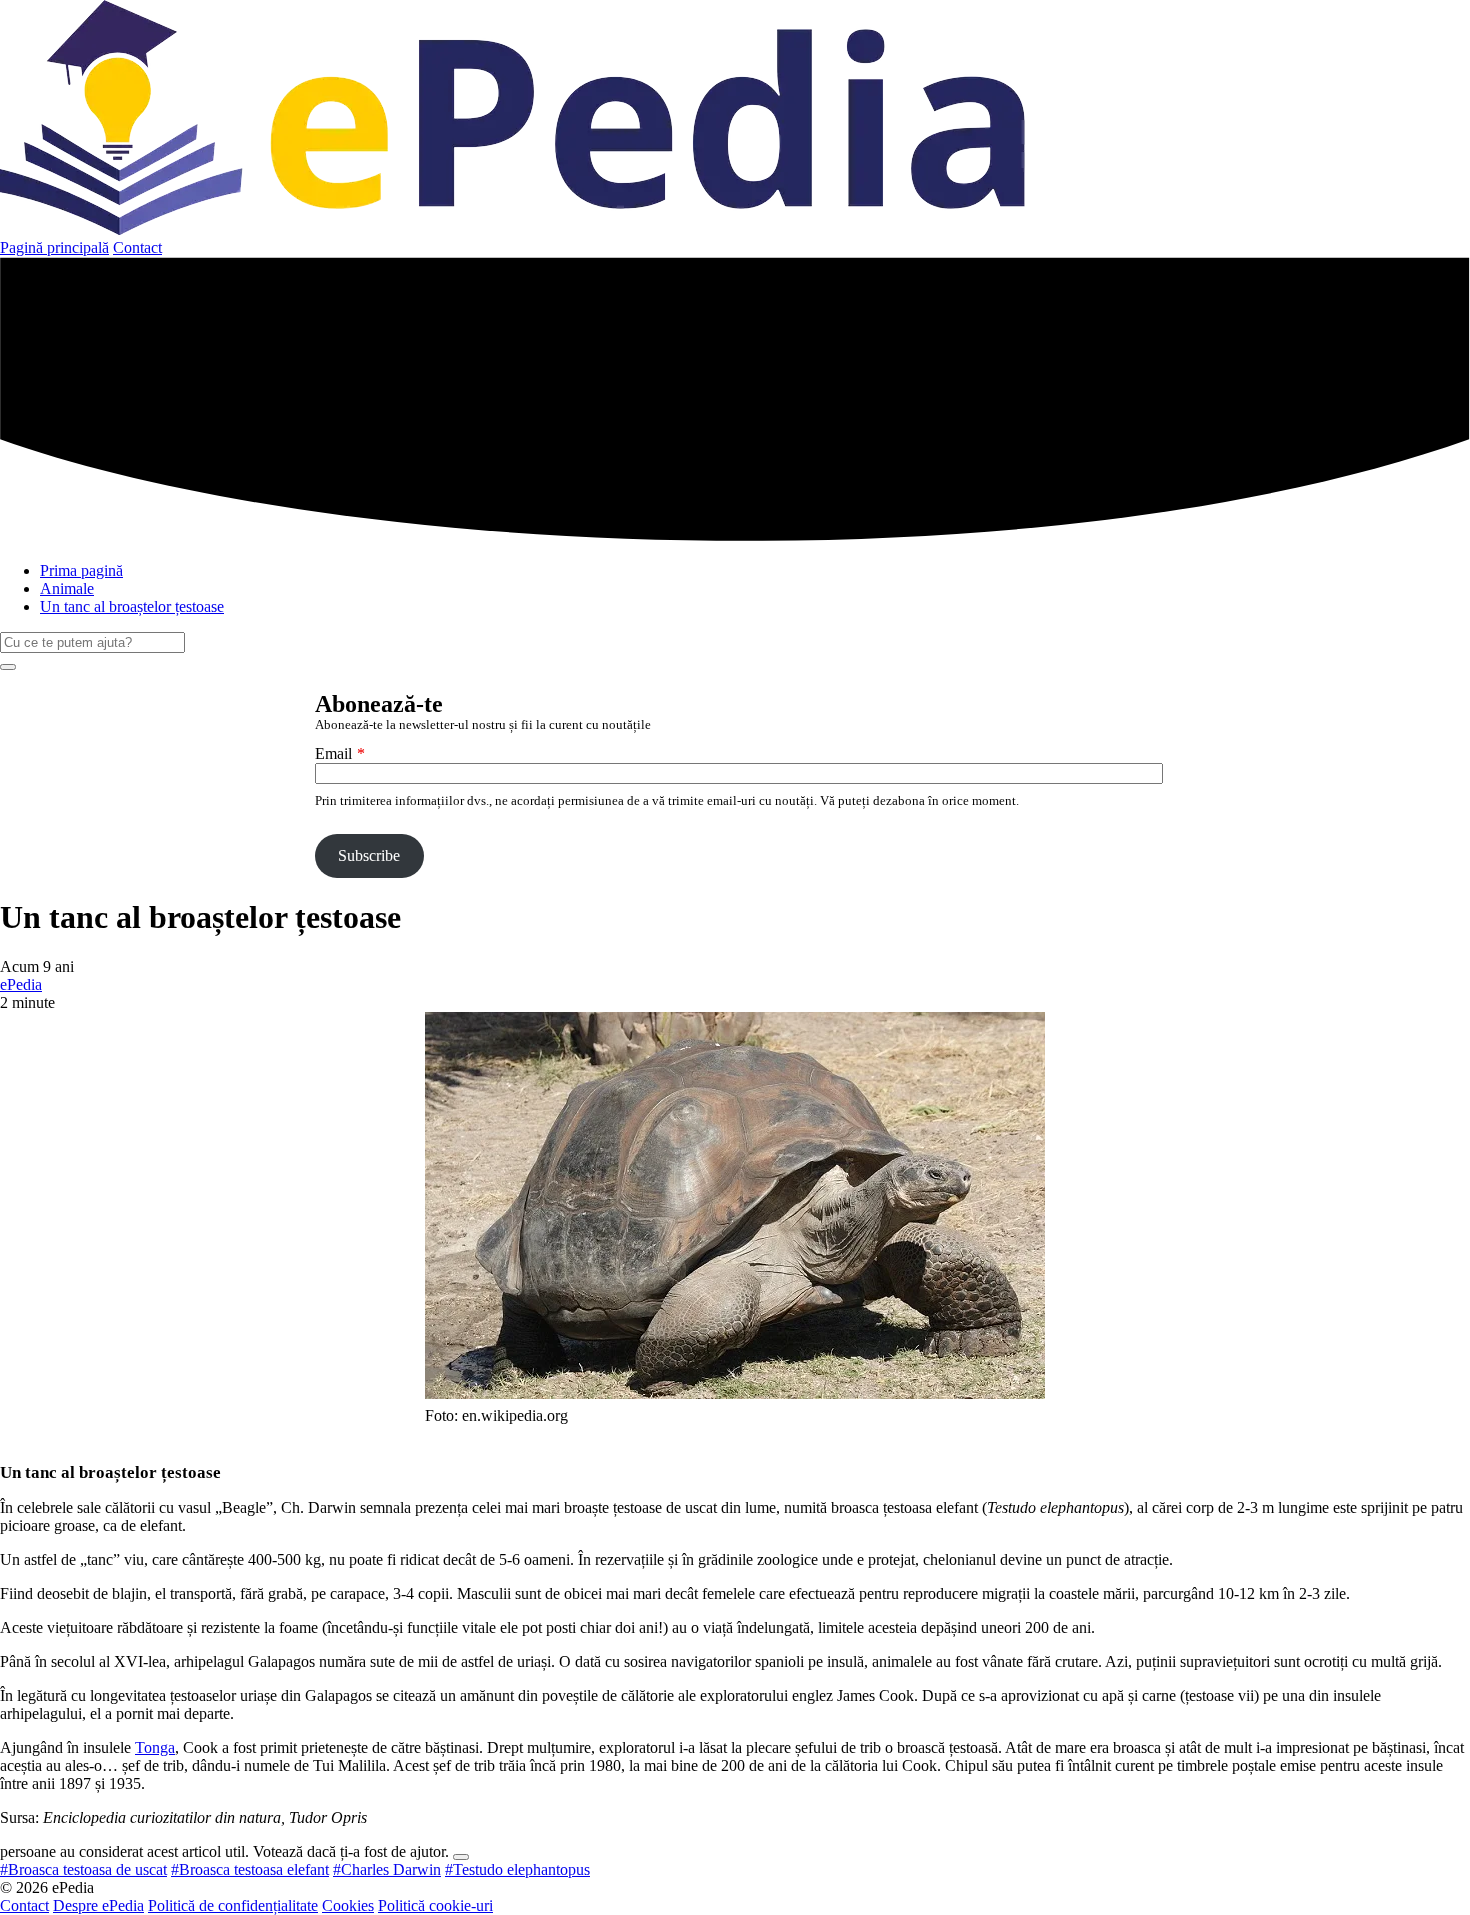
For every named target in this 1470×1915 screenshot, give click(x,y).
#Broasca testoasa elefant (250, 1869)
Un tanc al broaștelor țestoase (132, 606)
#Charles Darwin (387, 1869)
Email (333, 753)
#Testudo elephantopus (517, 1869)
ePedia (21, 984)
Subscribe (369, 855)
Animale (67, 588)
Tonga (155, 1747)
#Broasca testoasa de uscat (83, 1869)
